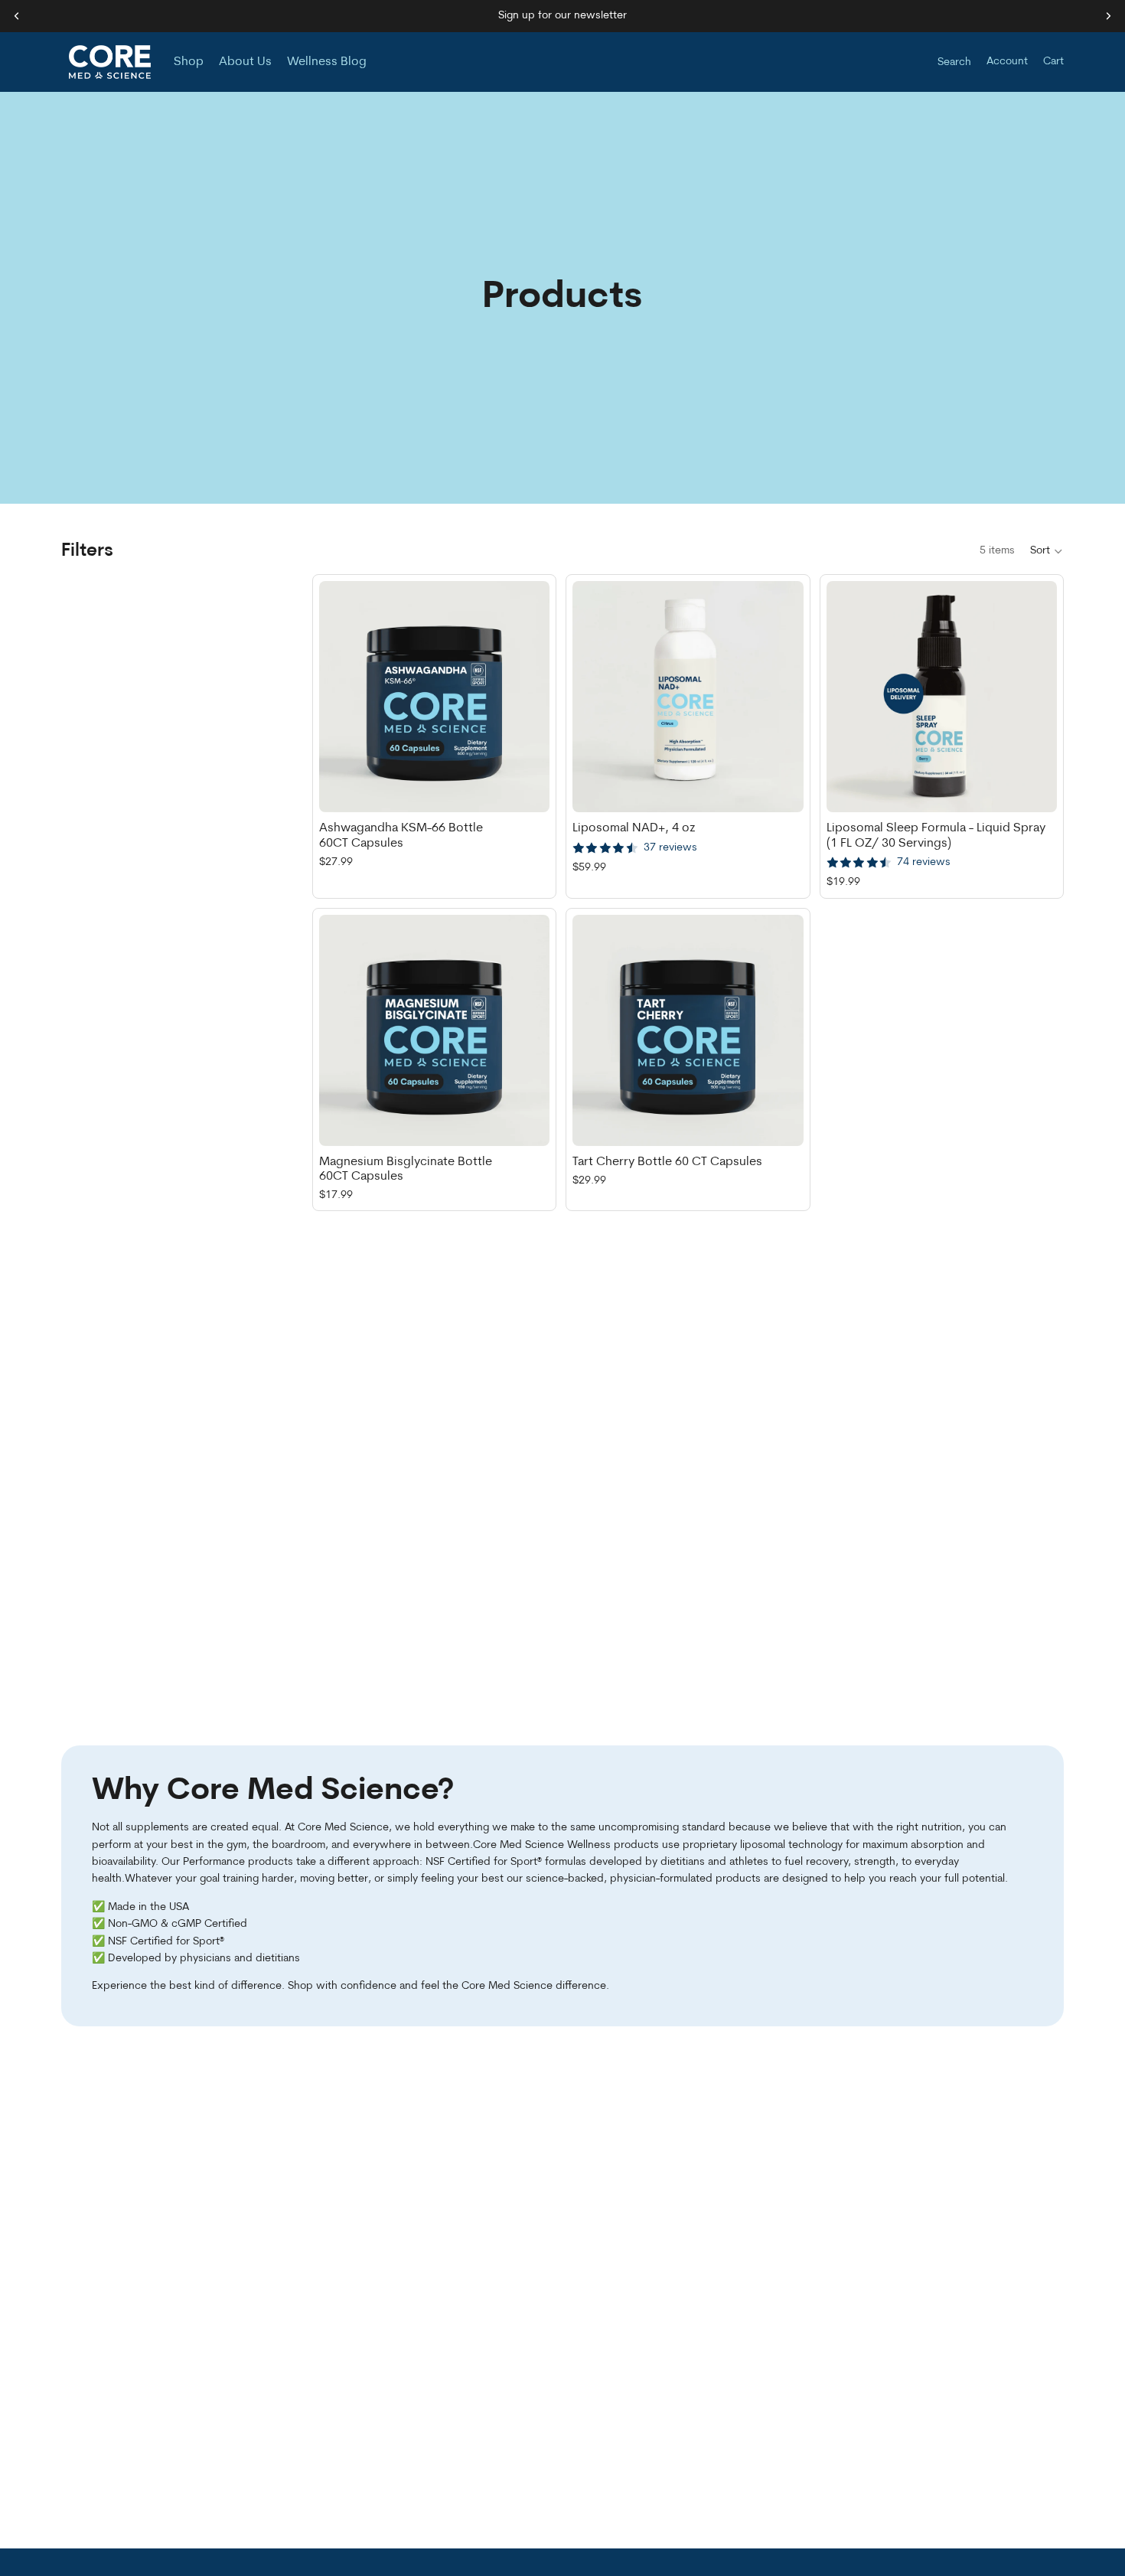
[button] (1047, 551)
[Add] (526, 789)
